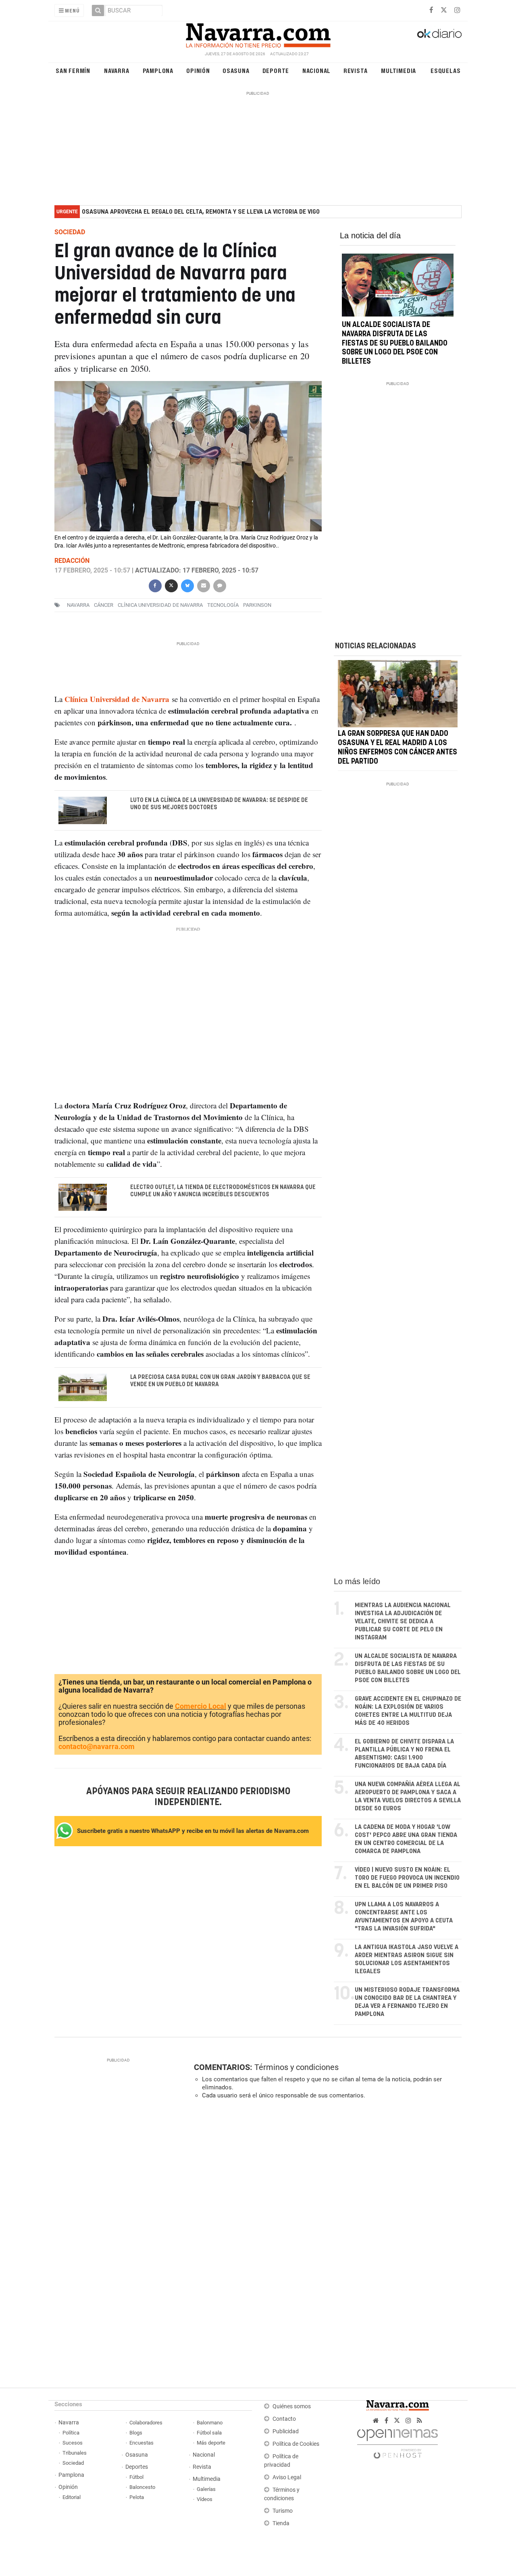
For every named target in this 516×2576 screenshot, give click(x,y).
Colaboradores (146, 2423)
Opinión (198, 70)
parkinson (257, 605)
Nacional (316, 70)
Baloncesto (142, 2487)
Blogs (136, 2433)
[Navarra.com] (258, 33)
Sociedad (73, 2463)
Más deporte (211, 2443)
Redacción (72, 561)
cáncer (104, 605)
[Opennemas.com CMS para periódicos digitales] (397, 2442)
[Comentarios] (219, 585)
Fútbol (136, 2477)
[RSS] (419, 2421)
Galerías (206, 2489)
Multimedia (398, 70)
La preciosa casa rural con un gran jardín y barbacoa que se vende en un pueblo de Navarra (220, 1381)
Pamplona (158, 70)
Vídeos (205, 2499)
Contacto (284, 2419)
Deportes (137, 2467)
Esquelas (445, 70)
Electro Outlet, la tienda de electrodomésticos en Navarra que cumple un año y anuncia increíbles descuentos (223, 1191)
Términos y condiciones (296, 2067)
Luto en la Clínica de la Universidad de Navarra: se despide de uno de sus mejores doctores (219, 804)
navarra (78, 605)
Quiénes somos (292, 2406)
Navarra (117, 70)
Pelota (137, 2497)
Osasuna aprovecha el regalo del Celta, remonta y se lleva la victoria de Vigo (201, 212)
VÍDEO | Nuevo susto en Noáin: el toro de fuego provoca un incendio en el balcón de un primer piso (407, 1878)
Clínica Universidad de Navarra (160, 605)
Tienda (281, 2523)
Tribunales (75, 2453)
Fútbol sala (209, 2433)
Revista (356, 70)
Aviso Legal (287, 2477)
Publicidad (286, 2431)
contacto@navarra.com (97, 1746)
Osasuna (236, 70)
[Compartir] (155, 585)
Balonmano (210, 2423)
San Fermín (73, 70)
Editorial (72, 2497)
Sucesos (73, 2443)
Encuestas (141, 2443)
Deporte (276, 70)
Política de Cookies (296, 2444)
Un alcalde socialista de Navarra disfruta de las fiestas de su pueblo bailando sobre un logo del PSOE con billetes (395, 343)
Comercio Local (201, 1706)
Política (71, 2433)
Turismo (283, 2511)
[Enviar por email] (203, 585)
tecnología (223, 605)
